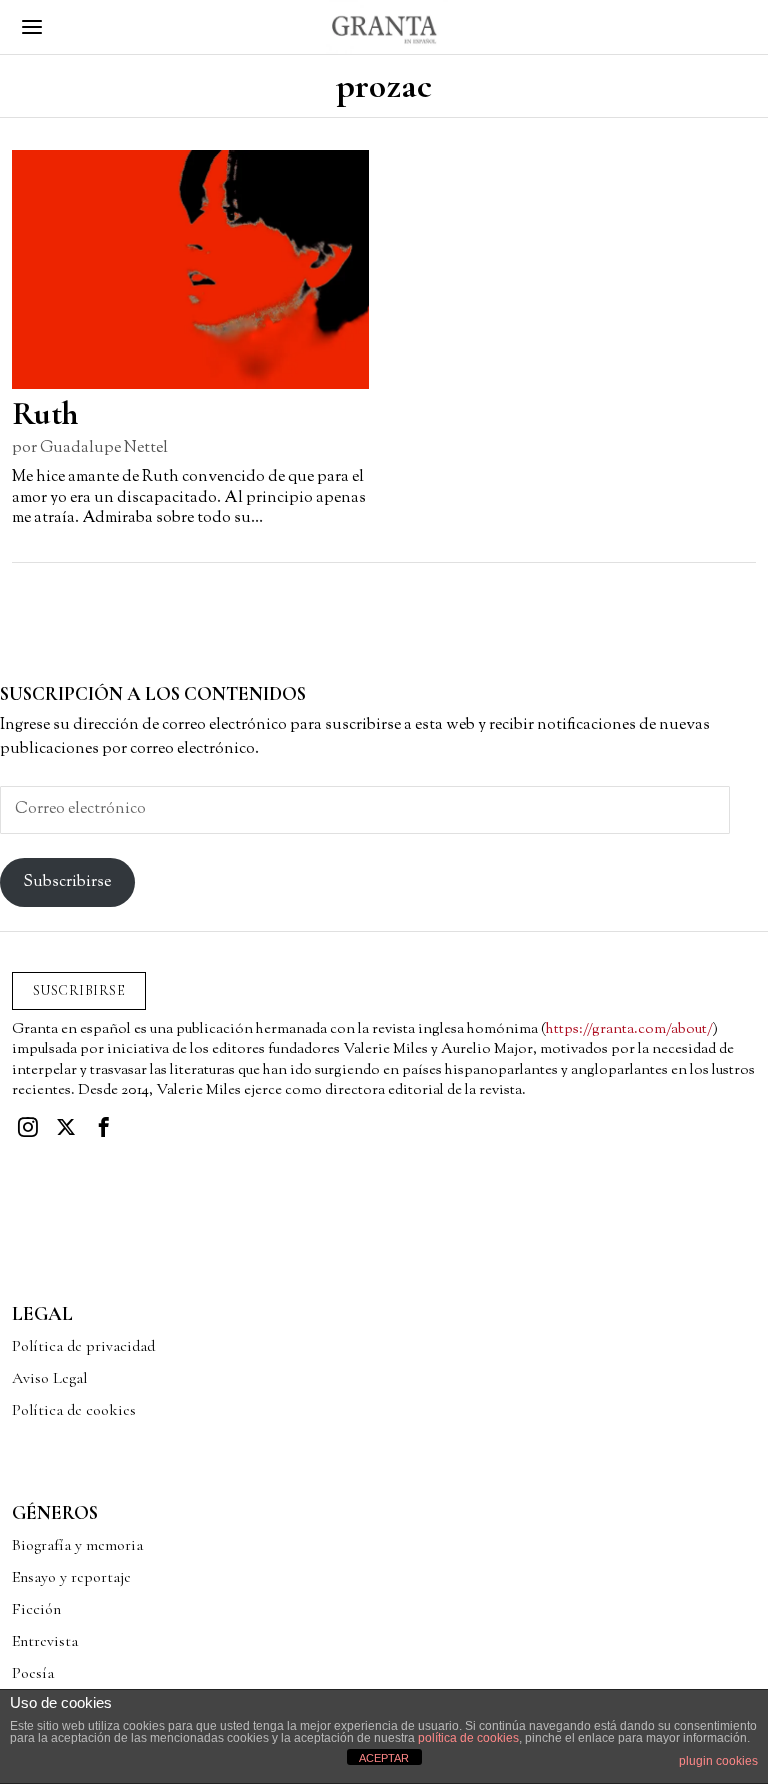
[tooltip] (28, 1127)
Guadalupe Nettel (104, 448)
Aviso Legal (49, 1378)
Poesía (33, 1673)
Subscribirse (67, 882)
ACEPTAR (384, 1758)
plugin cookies (718, 1761)
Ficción (36, 1609)
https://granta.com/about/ (629, 1029)
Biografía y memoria (77, 1545)
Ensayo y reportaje (71, 1577)
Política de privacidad (83, 1346)
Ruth (45, 413)
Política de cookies (74, 1410)
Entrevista (45, 1641)
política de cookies (468, 1738)
